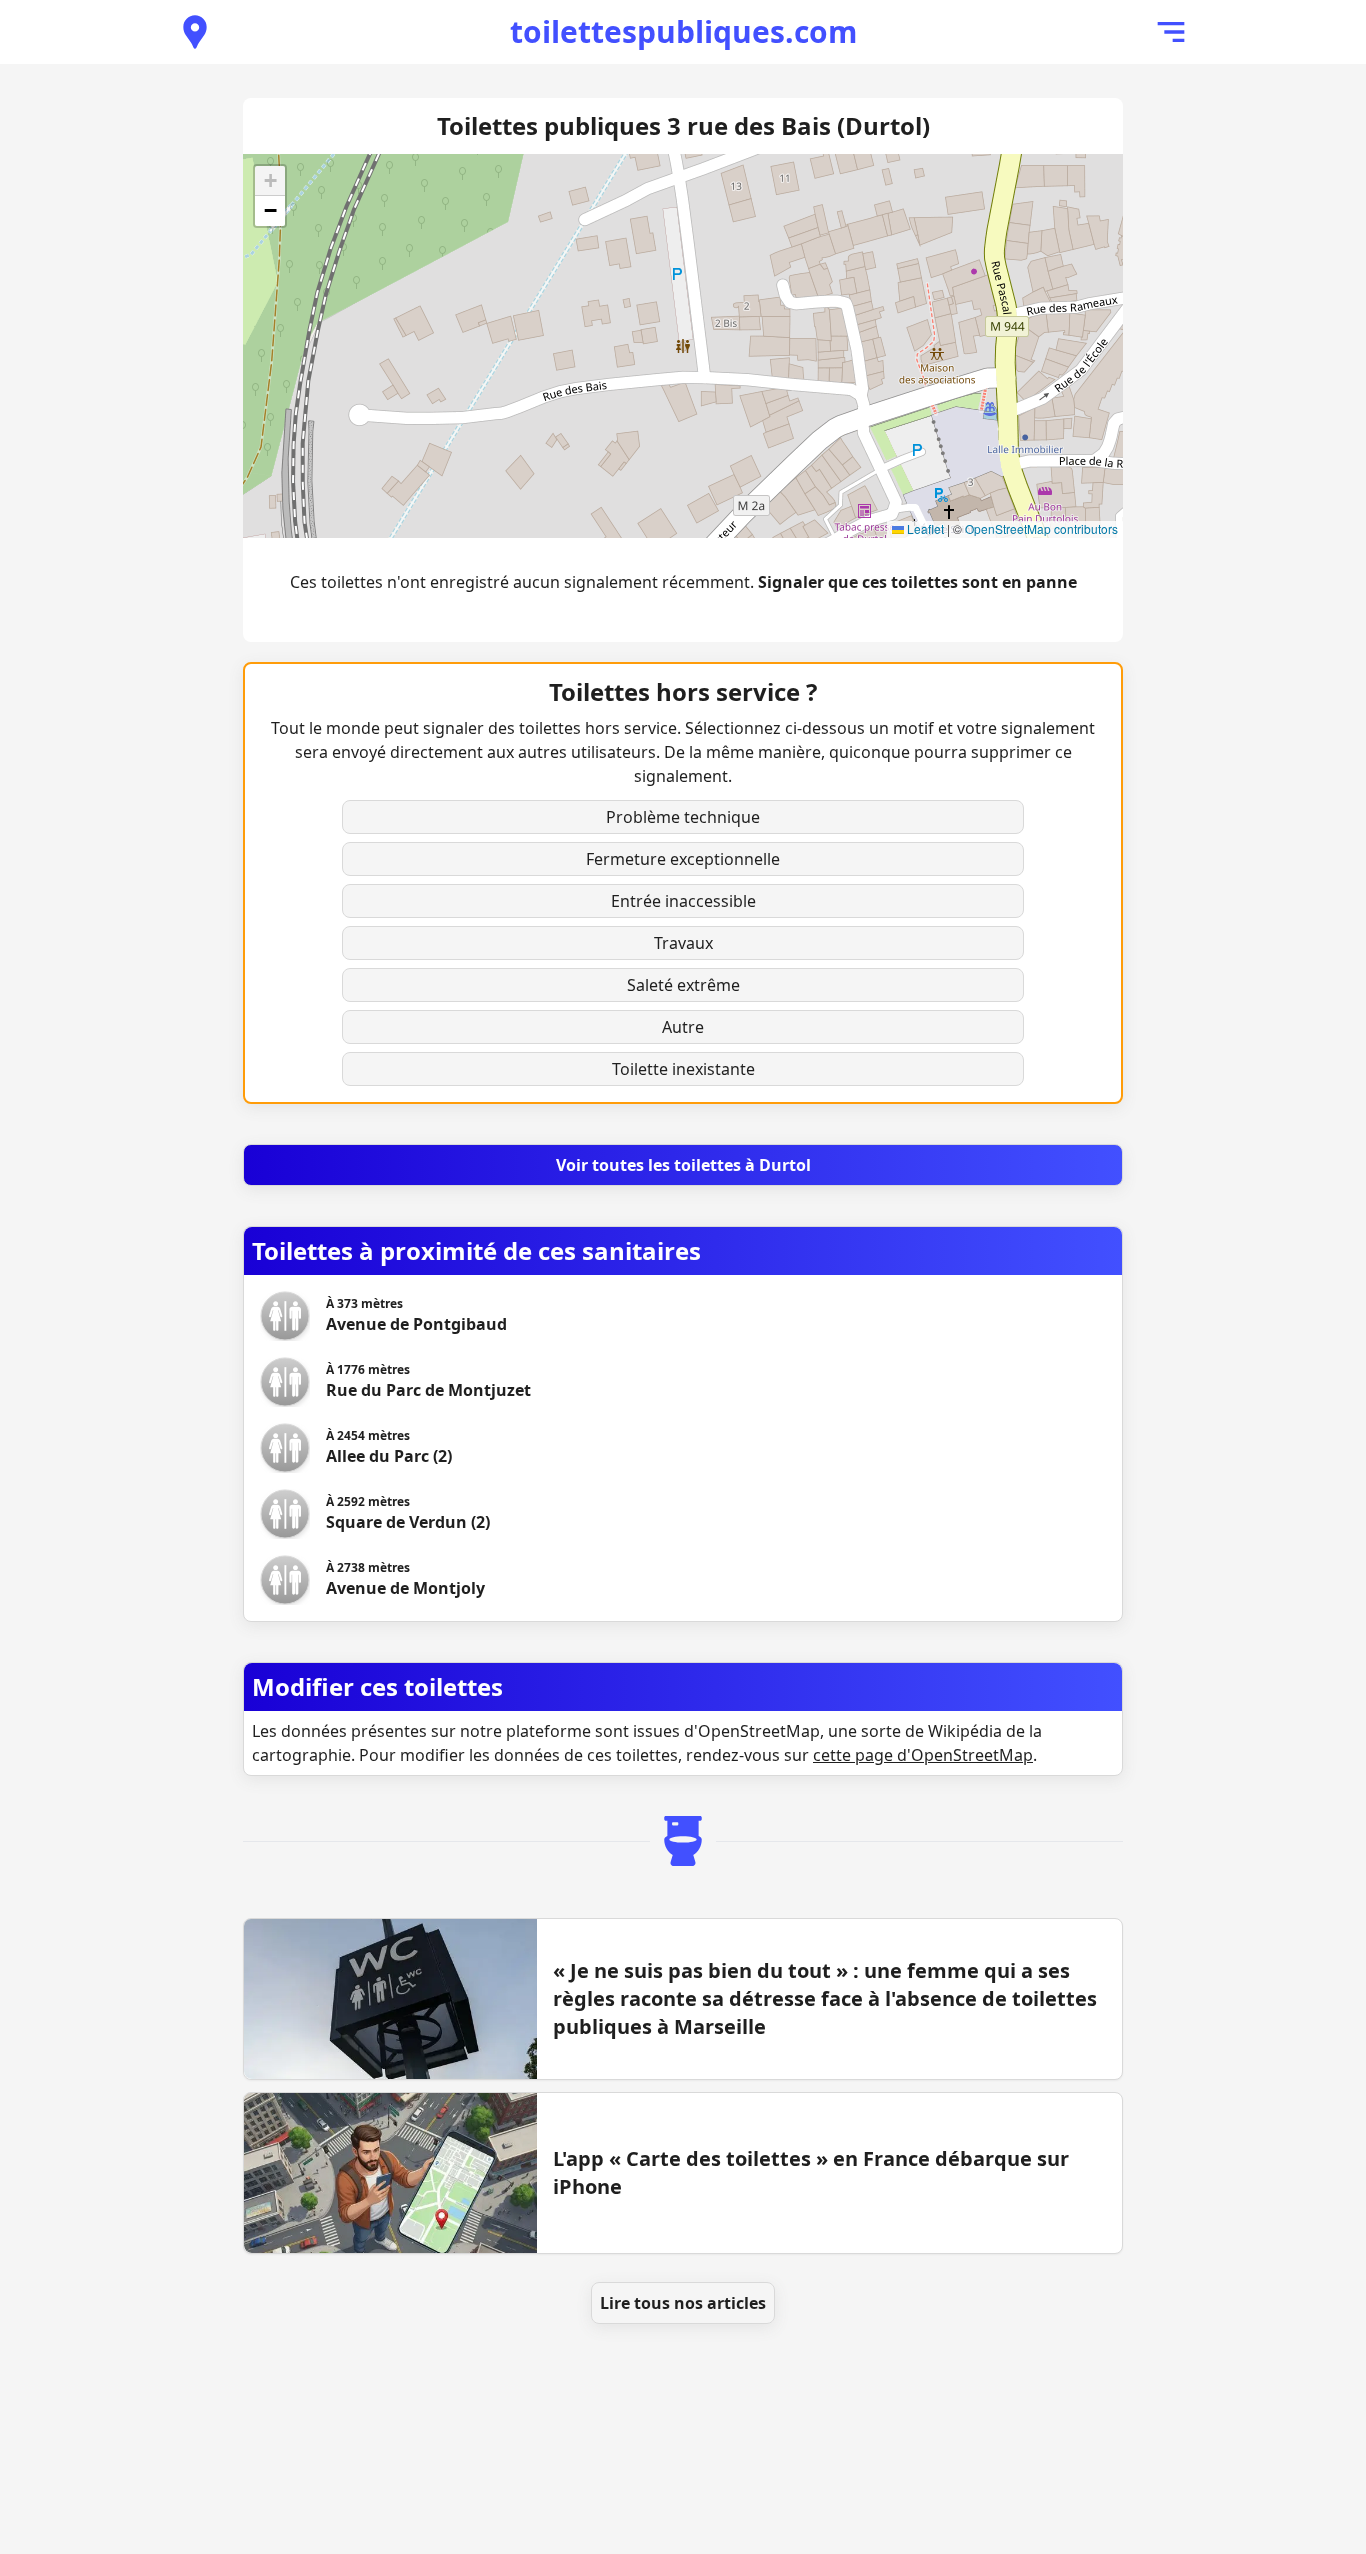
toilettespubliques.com (683, 31)
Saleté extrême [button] (683, 985)
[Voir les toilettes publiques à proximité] (195, 32)
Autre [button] (683, 1027)
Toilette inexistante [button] (683, 1069)
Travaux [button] (683, 943)
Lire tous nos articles (683, 2303)
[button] (270, 181)
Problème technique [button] (683, 817)
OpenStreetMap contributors (1041, 528)
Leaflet (924, 528)
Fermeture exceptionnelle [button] (683, 859)
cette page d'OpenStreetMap (923, 1755)
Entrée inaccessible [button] (683, 901)
